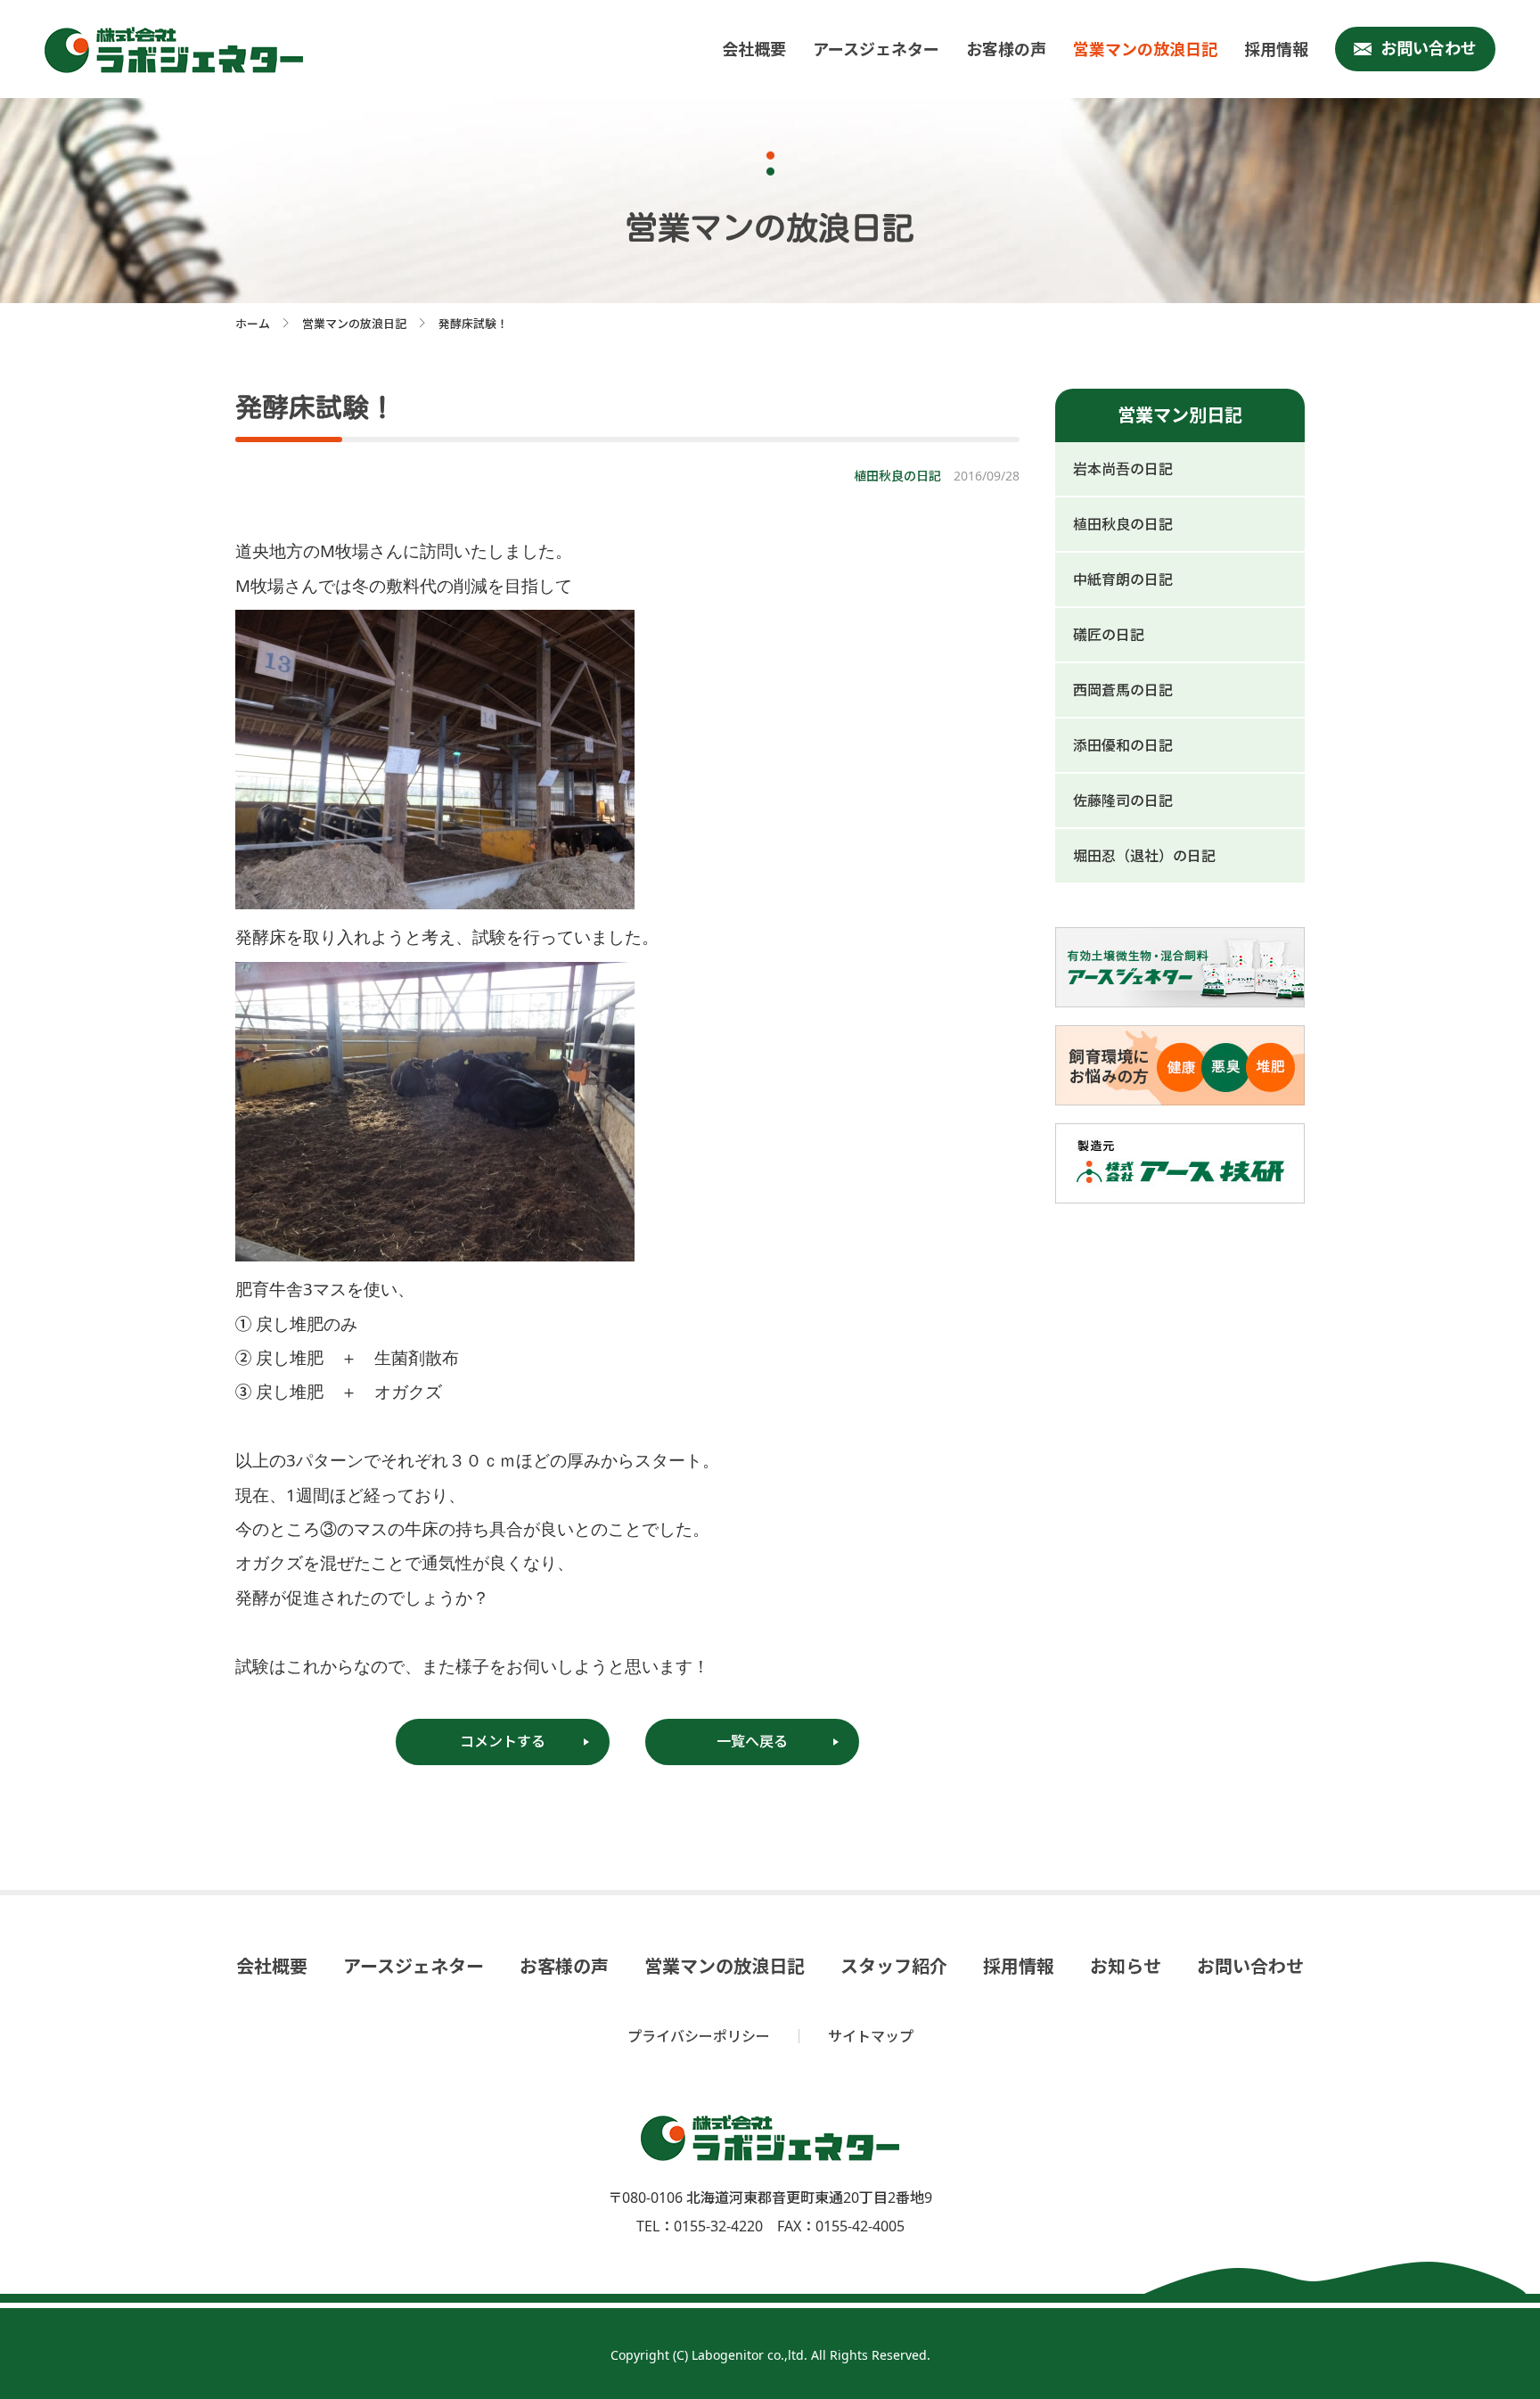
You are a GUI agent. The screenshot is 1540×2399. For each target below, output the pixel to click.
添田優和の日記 (1123, 745)
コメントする (503, 1741)
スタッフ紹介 (894, 1967)
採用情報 (1276, 49)
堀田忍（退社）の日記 (1144, 856)
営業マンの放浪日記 (1145, 49)
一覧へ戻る (752, 1741)
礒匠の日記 (1109, 635)
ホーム (253, 324)
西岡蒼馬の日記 (1123, 690)
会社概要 (754, 49)
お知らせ (1126, 1967)
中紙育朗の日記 (1123, 579)
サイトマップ (871, 2036)
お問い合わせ (1429, 48)
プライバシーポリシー (699, 2036)
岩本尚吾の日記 (1123, 469)
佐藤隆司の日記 (1123, 801)
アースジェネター (876, 49)
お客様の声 (1006, 49)
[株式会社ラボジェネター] (178, 50)
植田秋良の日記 (1123, 524)
